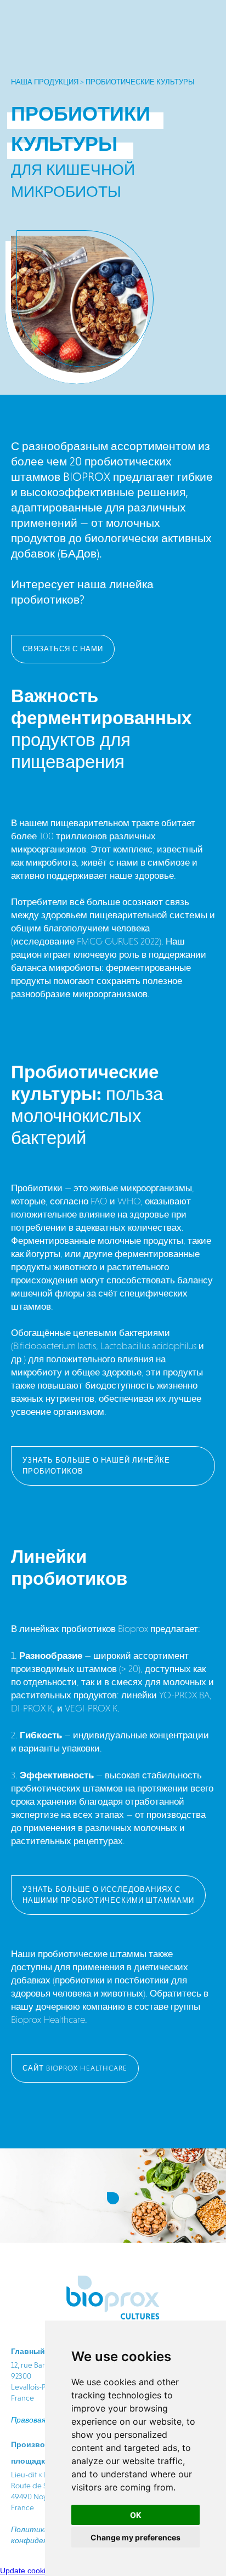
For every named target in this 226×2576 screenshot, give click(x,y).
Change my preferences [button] (135, 2537)
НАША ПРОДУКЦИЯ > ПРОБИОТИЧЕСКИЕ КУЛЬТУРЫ (103, 82)
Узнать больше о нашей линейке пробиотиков (96, 1466)
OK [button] (136, 2515)
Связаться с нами (63, 649)
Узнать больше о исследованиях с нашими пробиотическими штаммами (108, 1895)
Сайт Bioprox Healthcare (75, 2068)
